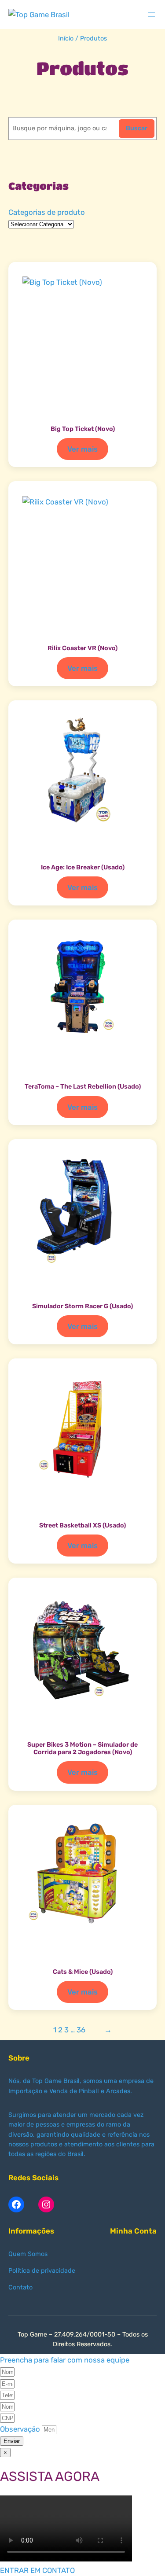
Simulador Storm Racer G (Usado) (82, 1306)
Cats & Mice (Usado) (83, 1972)
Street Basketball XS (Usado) (82, 1525)
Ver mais (85, 452)
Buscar (137, 128)
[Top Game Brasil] (39, 15)
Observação (21, 2429)
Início (66, 39)
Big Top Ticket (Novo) (83, 429)
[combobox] (63, 129)
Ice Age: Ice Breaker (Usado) (83, 867)
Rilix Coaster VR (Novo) (82, 648)
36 (81, 2030)
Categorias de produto (47, 212)
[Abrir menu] (151, 15)
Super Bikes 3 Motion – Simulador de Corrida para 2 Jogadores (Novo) (82, 1748)
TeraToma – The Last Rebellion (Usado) (83, 1087)
